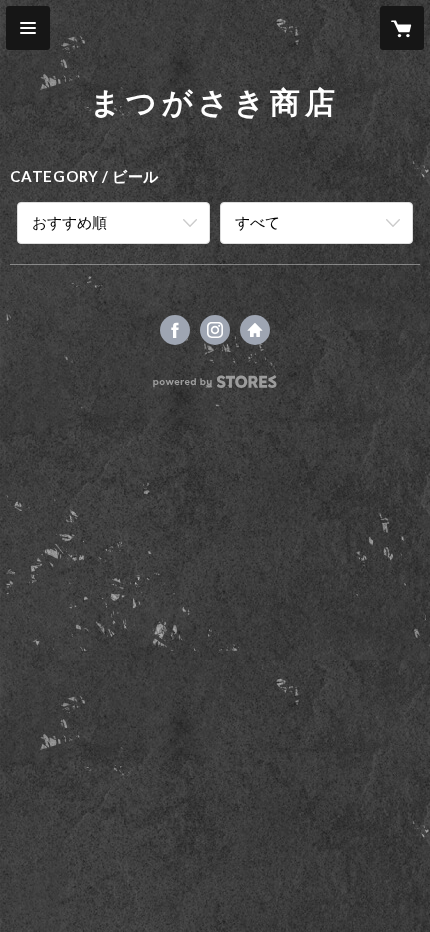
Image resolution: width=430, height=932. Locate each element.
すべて (257, 222)
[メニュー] (28, 28)
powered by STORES (215, 387)
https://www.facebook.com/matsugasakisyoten (175, 330)
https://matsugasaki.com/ (255, 330)
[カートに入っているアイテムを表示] (402, 28)
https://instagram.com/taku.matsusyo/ (215, 330)
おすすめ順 (69, 222)
